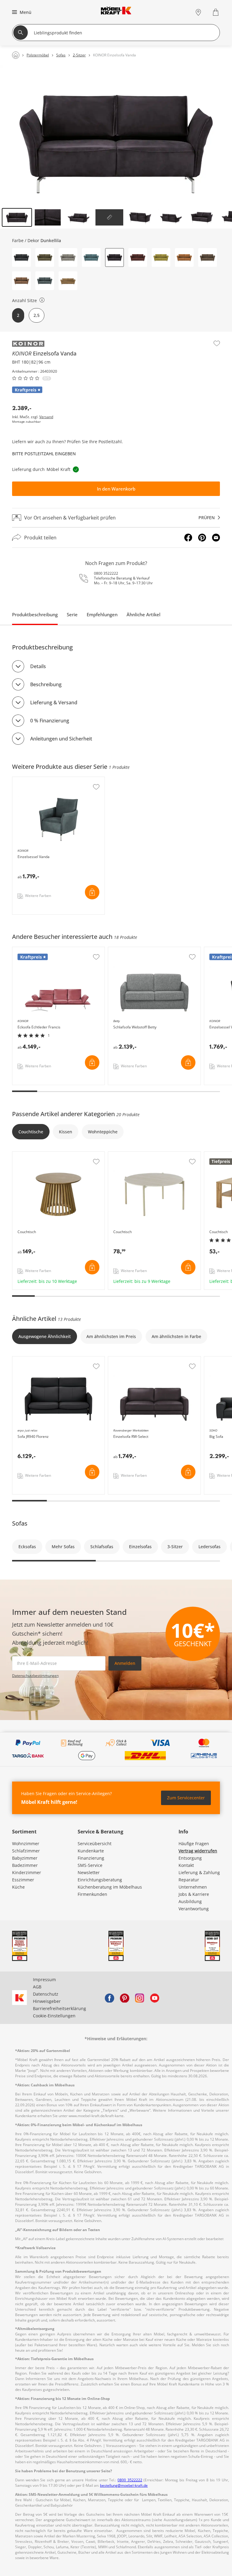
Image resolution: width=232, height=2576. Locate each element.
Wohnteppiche (103, 1132)
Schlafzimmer (26, 1851)
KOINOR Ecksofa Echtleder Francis (48, 950)
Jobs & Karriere (194, 1894)
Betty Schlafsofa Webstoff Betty (140, 950)
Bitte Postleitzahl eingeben (44, 454)
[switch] (42, 300)
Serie (72, 614)
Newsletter (89, 1872)
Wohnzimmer (26, 1844)
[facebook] (109, 1998)
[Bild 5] (140, 217)
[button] (21, 12)
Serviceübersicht (95, 1844)
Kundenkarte (91, 1851)
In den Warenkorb (116, 489)
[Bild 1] (17, 217)
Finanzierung (91, 1858)
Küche (18, 1887)
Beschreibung (46, 684)
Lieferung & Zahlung (199, 1872)
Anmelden (125, 1663)
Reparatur (189, 1880)
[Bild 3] (79, 217)
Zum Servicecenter (186, 1798)
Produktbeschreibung (35, 614)
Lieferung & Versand (54, 702)
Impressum (44, 1979)
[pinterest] (124, 1998)
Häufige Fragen (194, 1844)
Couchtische (31, 1132)
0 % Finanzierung (50, 721)
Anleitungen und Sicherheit (61, 739)
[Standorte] (198, 12)
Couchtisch (24, 1155)
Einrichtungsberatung (100, 1880)
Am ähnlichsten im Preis (111, 1336)
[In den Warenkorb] (92, 892)
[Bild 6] (171, 217)
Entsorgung (190, 1858)
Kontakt (186, 1865)
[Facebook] (188, 538)
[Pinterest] (202, 538)
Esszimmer (23, 1880)
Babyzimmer (25, 1858)
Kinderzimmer (27, 1872)
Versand (46, 417)
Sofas (20, 1523)
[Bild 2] (48, 217)
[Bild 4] (109, 217)
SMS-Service (90, 1865)
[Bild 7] (202, 217)
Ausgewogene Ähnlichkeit (45, 1336)
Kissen (66, 1132)
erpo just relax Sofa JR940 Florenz (47, 1359)
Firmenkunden (92, 1894)
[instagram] (140, 1998)
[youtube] (155, 1998)
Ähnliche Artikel (143, 614)
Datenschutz (46, 1994)
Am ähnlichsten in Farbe (176, 1336)
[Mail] (216, 538)
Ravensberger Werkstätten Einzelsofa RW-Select (154, 1362)
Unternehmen (193, 1887)
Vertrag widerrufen (198, 1851)
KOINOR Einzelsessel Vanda (41, 780)
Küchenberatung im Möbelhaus (110, 1887)
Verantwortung (194, 1909)
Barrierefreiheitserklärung (60, 2008)
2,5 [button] (37, 315)
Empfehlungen (102, 614)
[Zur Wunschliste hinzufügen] (217, 343)
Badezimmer (25, 1865)
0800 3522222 (106, 573)
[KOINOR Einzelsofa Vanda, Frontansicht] (116, 136)
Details (38, 666)
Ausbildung (190, 1901)
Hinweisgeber (47, 2001)
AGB (37, 1987)
